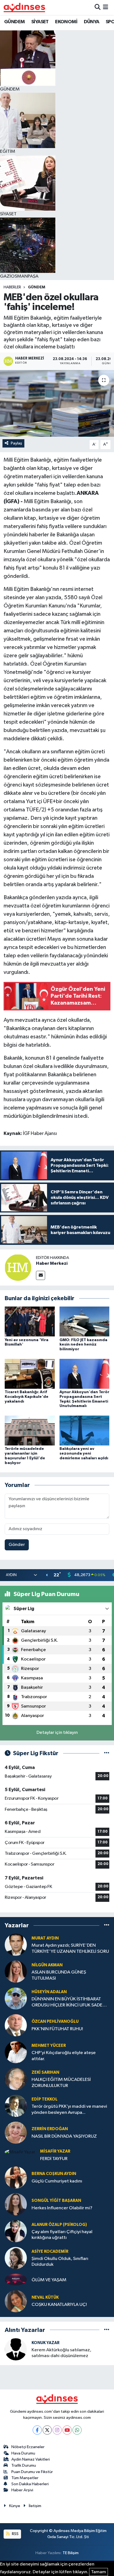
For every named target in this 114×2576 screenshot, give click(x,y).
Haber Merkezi (52, 1263)
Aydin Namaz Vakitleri (31, 2459)
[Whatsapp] (77, 2430)
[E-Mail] (41, 1275)
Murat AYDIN (45, 1938)
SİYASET (40, 22)
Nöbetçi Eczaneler (28, 2447)
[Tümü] (107, 1925)
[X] (47, 2430)
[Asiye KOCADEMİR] (16, 2258)
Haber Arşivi (22, 2490)
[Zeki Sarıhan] (16, 2079)
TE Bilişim (71, 2553)
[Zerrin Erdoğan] (16, 2133)
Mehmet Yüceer (49, 2046)
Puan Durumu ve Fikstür (32, 2472)
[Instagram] (57, 2430)
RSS (15, 2534)
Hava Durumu (23, 2453)
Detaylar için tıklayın (57, 1733)
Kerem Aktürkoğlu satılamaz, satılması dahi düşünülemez (61, 2353)
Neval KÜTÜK (45, 2297)
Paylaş (16, 443)
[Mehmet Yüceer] (16, 2052)
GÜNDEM (14, 22)
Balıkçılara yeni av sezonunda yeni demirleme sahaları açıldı (84, 1453)
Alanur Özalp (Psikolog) (59, 2225)
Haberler (12, 287)
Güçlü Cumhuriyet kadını (57, 2181)
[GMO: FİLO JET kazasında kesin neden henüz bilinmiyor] (85, 1321)
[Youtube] (67, 2430)
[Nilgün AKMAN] (16, 1971)
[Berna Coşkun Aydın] (16, 2177)
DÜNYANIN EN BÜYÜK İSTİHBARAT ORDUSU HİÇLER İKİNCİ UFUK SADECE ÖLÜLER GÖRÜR (70, 2002)
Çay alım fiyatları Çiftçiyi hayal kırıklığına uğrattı (62, 2235)
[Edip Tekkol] (16, 2106)
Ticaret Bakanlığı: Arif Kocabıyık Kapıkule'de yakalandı (27, 1397)
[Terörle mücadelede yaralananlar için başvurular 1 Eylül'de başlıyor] (30, 1430)
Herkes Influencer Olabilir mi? (62, 2208)
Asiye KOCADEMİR (50, 2252)
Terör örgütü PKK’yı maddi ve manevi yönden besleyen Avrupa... (69, 2109)
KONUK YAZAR (46, 2343)
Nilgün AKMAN (47, 1965)
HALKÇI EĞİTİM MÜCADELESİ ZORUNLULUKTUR (61, 2083)
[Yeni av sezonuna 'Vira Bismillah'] (30, 1321)
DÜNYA (92, 22)
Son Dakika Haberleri (30, 2484)
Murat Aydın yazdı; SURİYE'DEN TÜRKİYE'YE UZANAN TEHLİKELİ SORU (70, 1948)
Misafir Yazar (55, 2151)
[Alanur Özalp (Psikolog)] (16, 2231)
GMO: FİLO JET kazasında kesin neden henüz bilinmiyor (83, 1345)
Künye (15, 2506)
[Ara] (98, 7)
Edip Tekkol (45, 2099)
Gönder (17, 1545)
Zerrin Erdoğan (50, 2129)
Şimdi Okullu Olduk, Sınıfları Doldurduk (60, 2262)
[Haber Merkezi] (18, 1267)
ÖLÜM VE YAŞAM (49, 2280)
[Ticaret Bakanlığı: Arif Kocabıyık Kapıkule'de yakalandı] (30, 1374)
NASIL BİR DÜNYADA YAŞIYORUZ (64, 2136)
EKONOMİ (66, 22)
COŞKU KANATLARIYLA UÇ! (59, 2305)
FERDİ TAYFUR (54, 2159)
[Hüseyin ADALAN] (16, 1998)
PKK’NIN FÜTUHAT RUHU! (57, 2029)
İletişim (35, 2506)
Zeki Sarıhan (45, 2072)
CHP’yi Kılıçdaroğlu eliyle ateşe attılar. (64, 2056)
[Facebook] (37, 2430)
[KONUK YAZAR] (16, 2349)
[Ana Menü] (106, 7)
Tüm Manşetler (25, 2478)
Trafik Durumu (24, 2465)
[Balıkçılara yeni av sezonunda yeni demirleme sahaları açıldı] (85, 1430)
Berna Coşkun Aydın (54, 2174)
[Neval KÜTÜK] (16, 2301)
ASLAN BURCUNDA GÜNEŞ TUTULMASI (59, 1975)
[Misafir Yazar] (20, 2152)
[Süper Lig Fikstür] (107, 1753)
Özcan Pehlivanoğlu (55, 2022)
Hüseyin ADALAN (49, 1992)
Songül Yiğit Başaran (56, 2201)
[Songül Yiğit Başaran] (16, 2204)
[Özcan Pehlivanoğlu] (16, 2025)
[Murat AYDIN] (16, 1945)
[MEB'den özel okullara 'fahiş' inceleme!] (57, 403)
